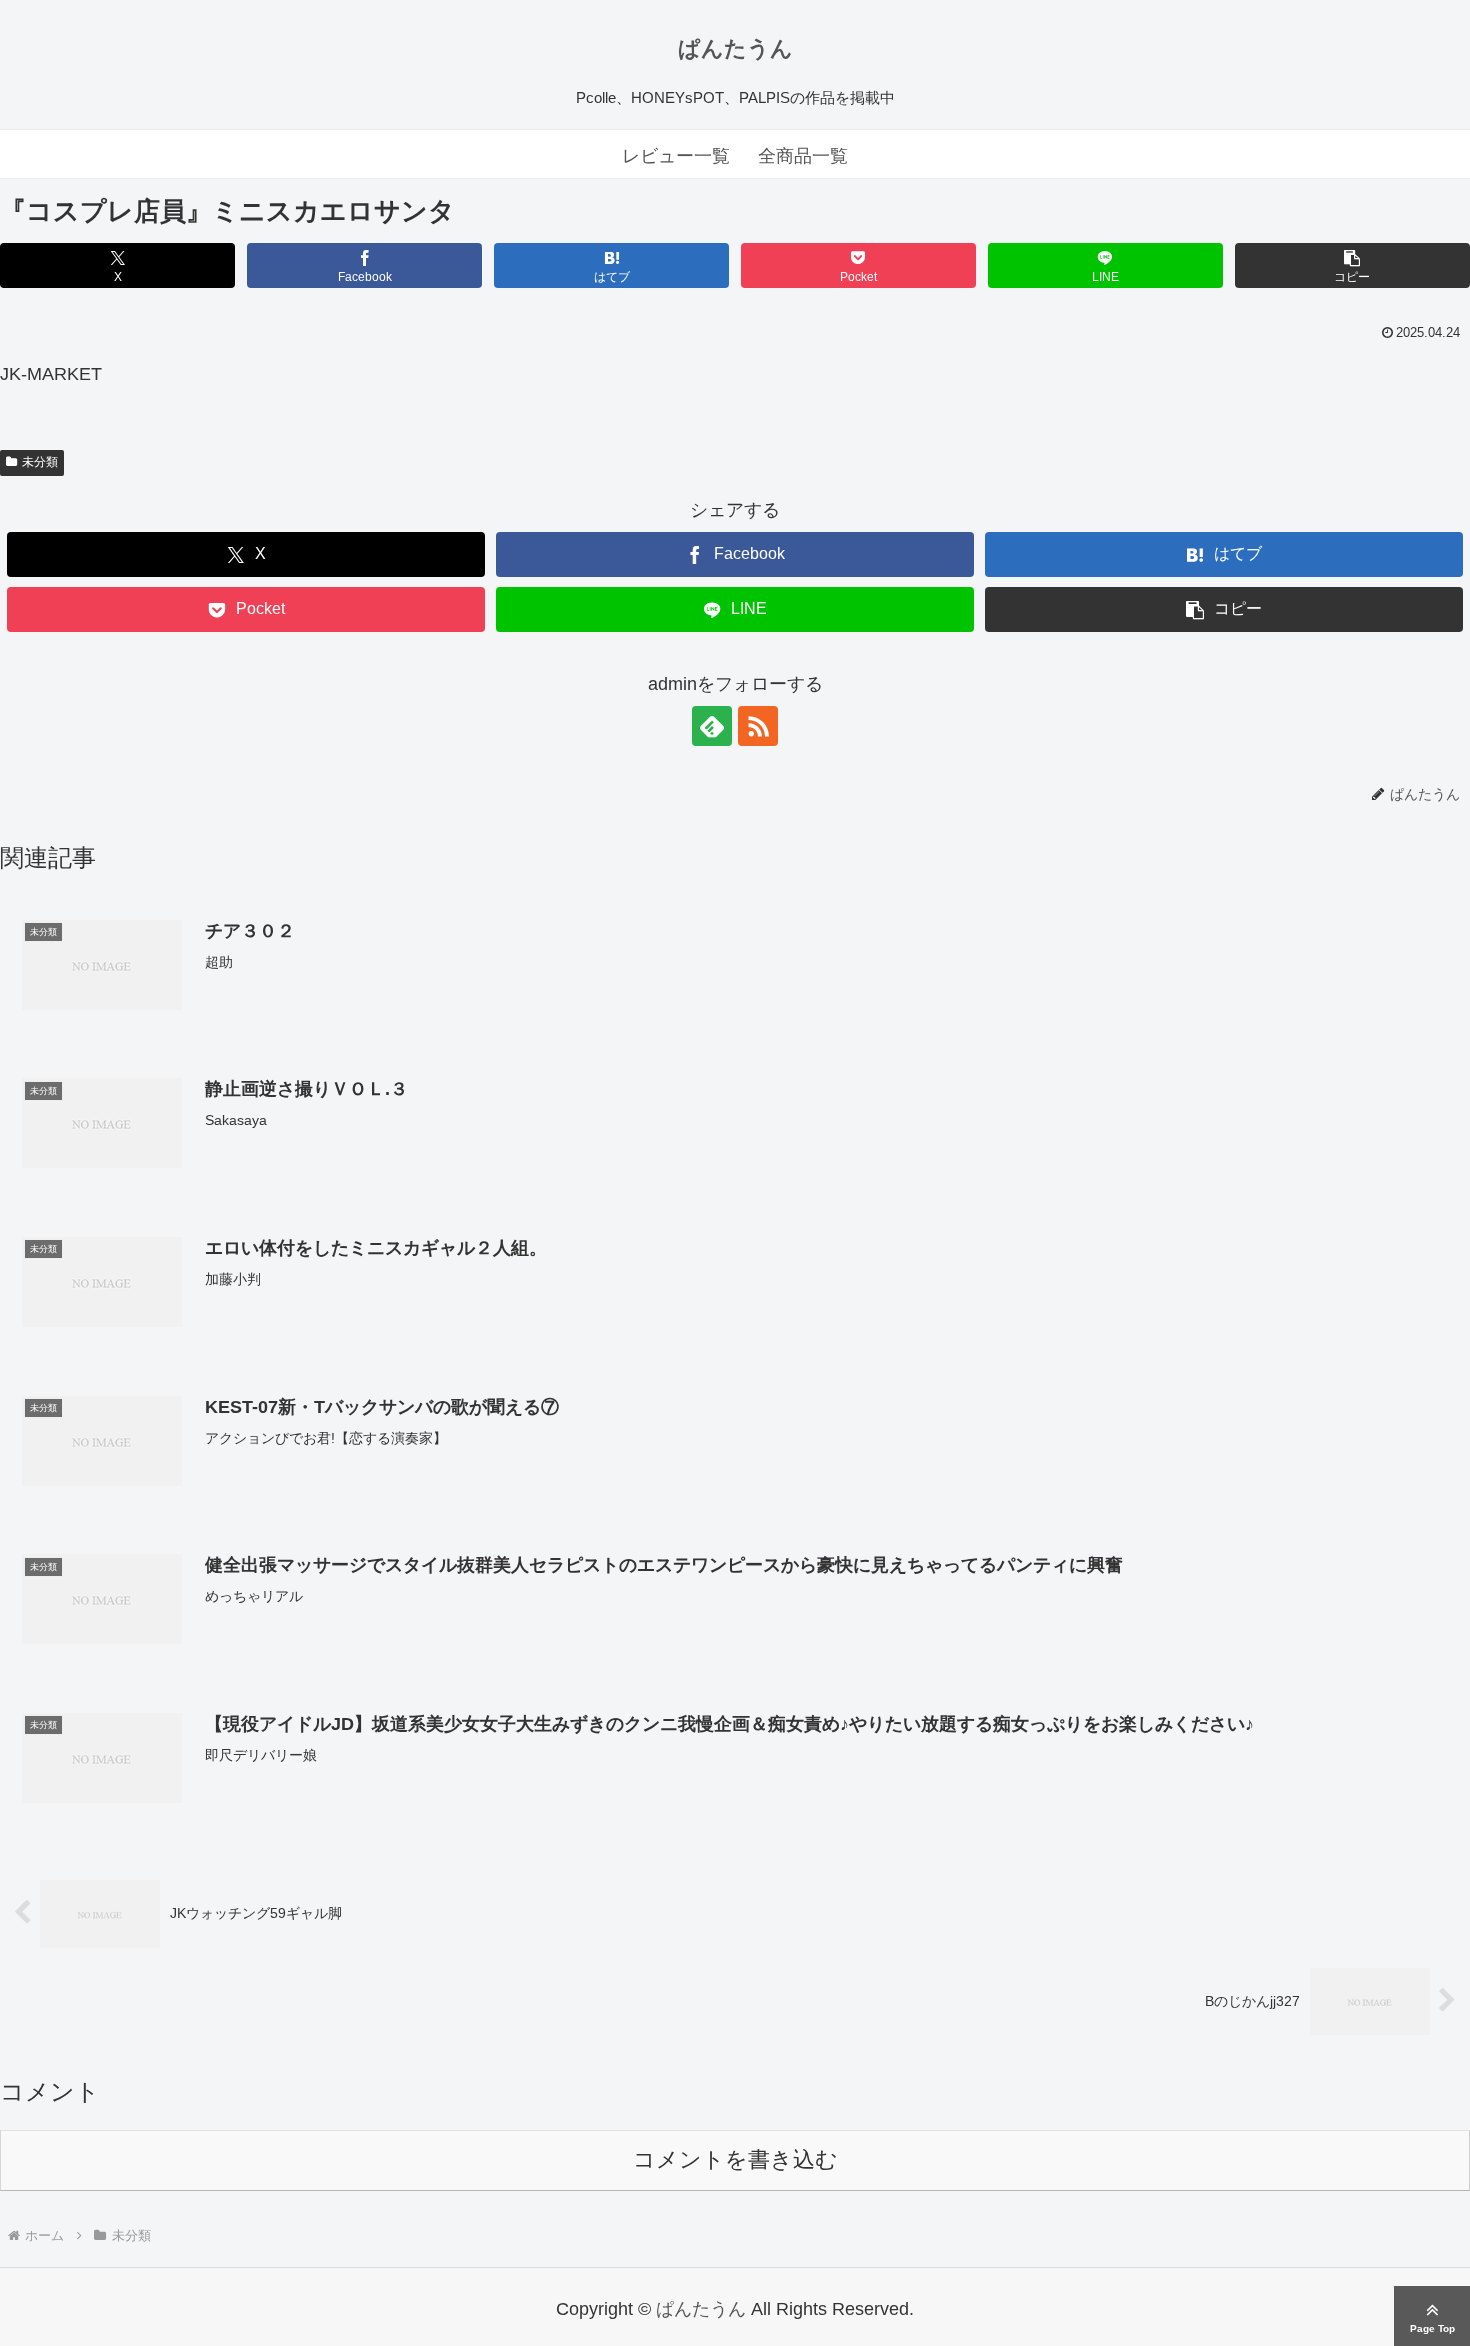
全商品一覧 (803, 156)
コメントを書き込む (735, 2159)
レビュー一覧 (676, 156)
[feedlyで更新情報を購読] (712, 726)
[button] (1352, 265)
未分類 (40, 462)
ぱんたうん (735, 48)
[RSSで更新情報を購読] (758, 726)
